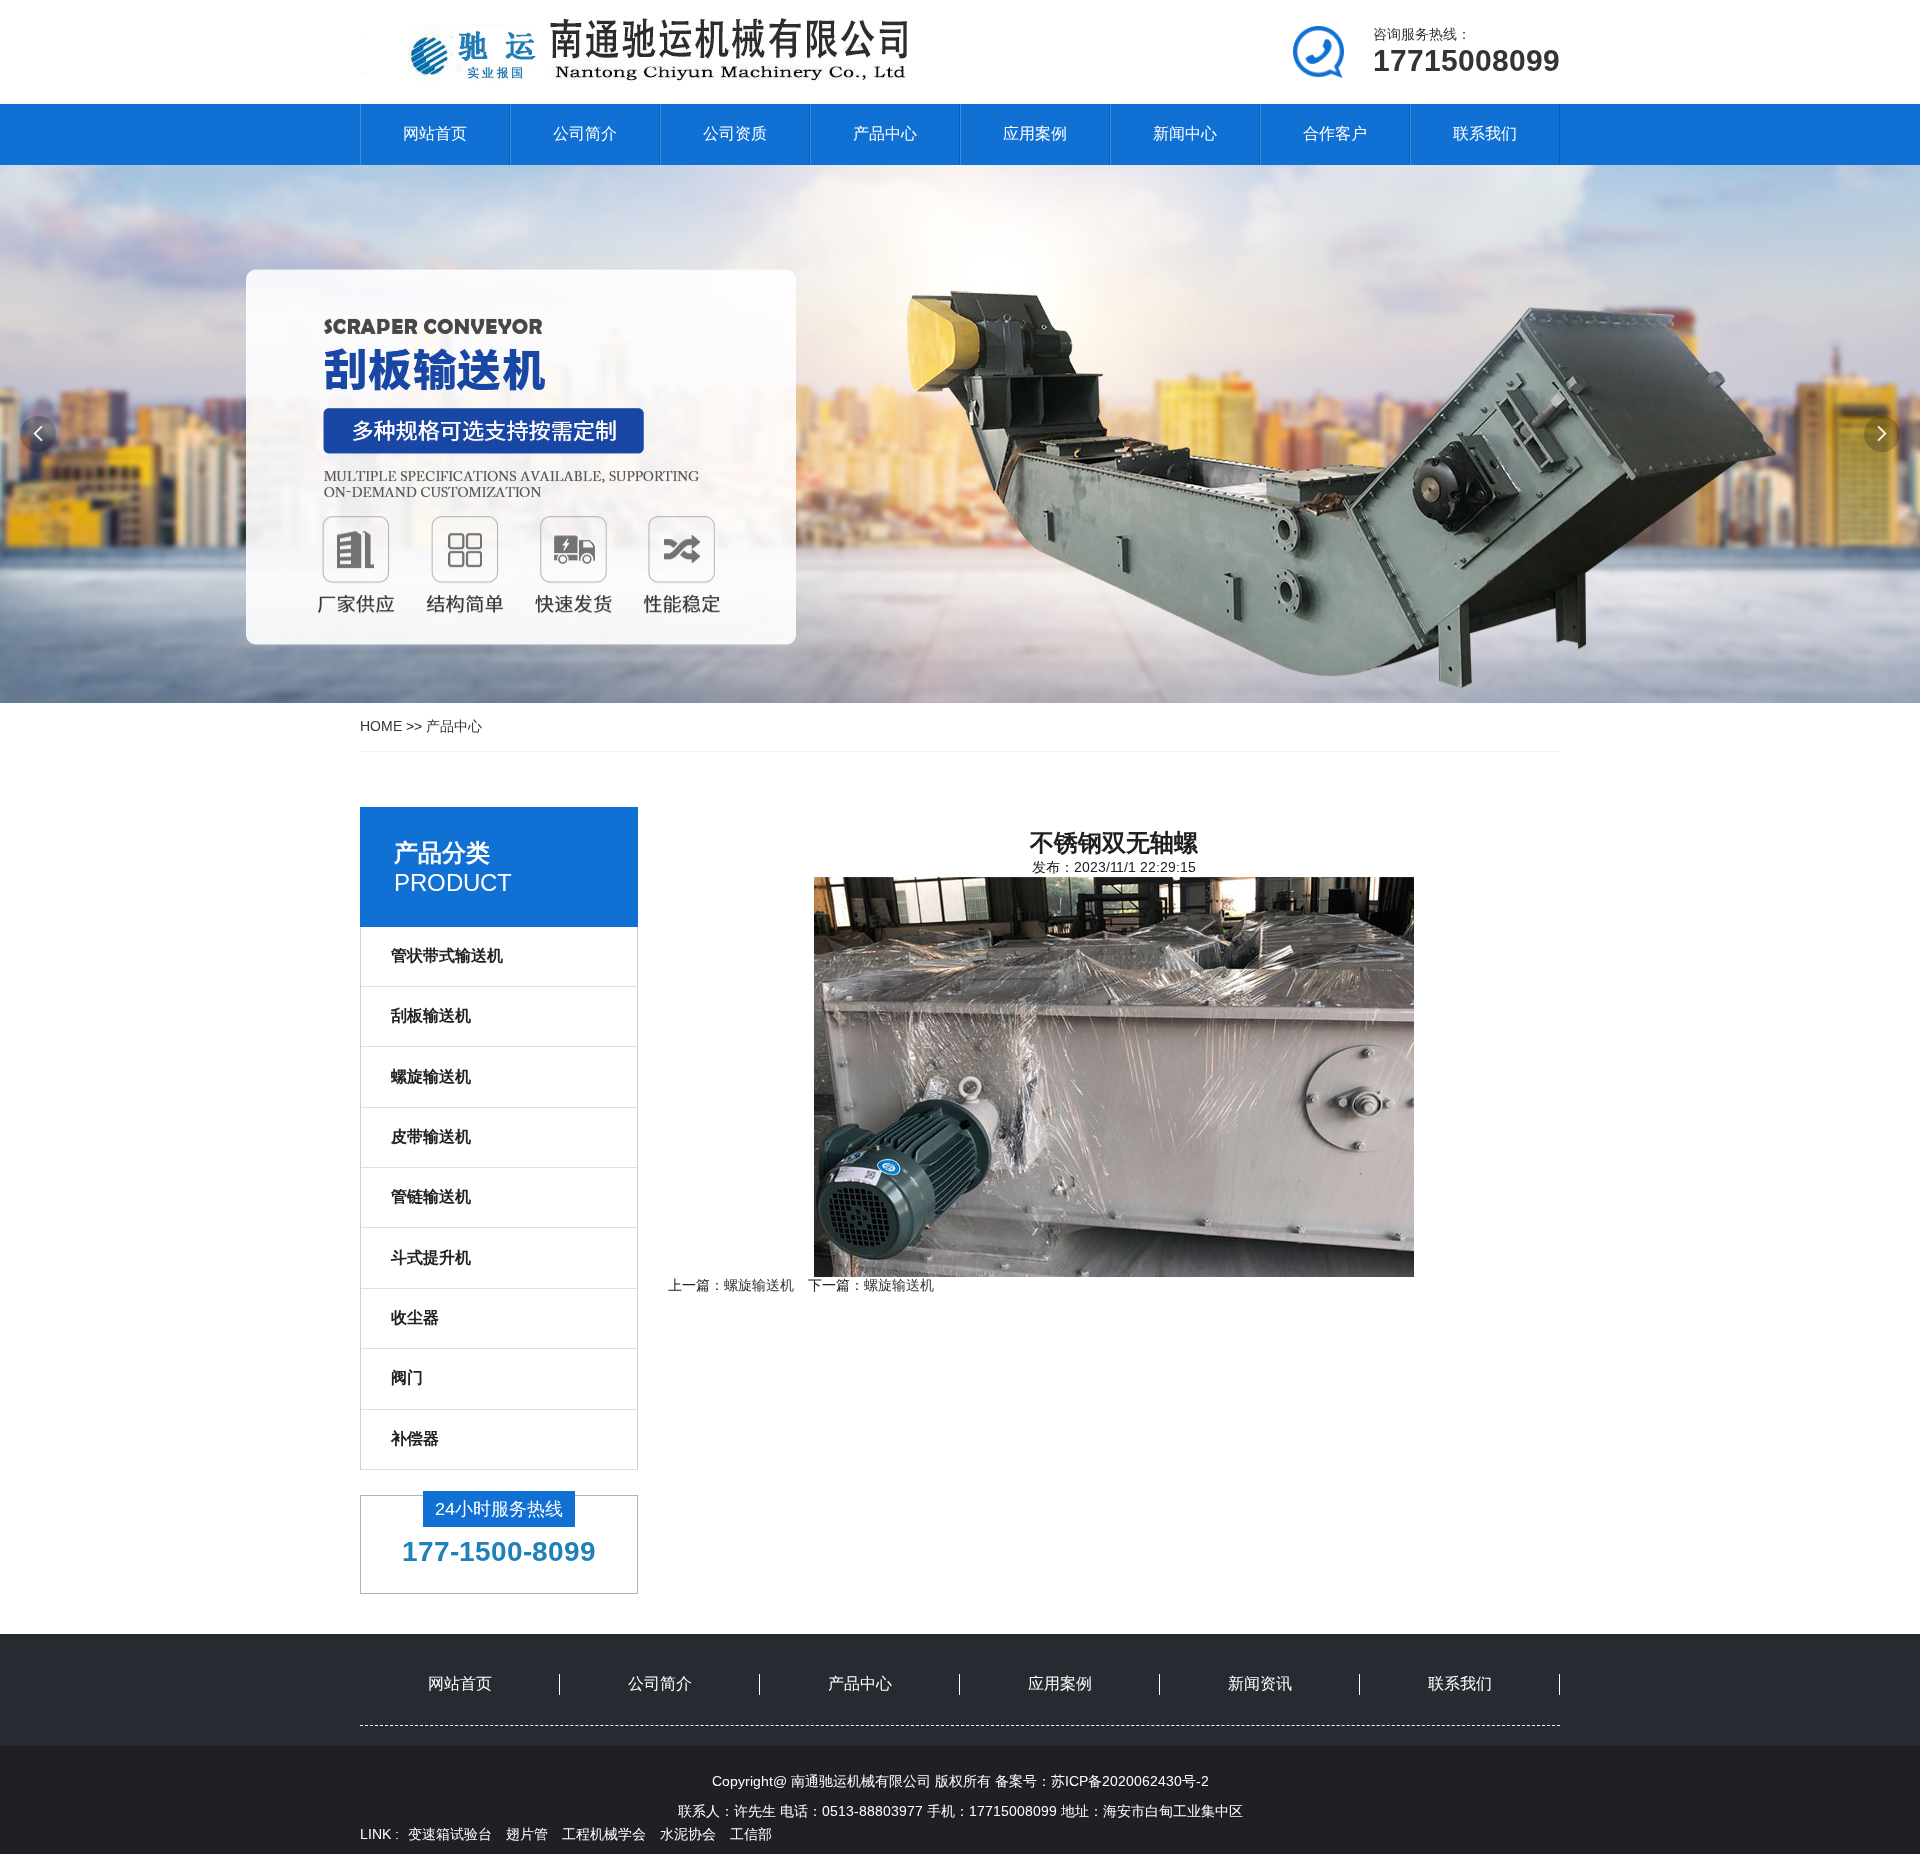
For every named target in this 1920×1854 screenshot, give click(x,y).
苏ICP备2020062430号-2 (1130, 1781)
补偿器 (415, 1438)
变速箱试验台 (450, 1834)
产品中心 (885, 133)
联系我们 (1485, 133)
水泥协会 (688, 1834)
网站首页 (435, 133)
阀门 (407, 1377)
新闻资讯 (1260, 1683)
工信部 (751, 1834)
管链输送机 (431, 1196)
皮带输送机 (431, 1136)
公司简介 (585, 133)
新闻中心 (1185, 133)
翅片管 (527, 1834)
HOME (381, 726)
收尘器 (415, 1317)
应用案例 (1035, 133)
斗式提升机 (431, 1257)
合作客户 (1335, 133)
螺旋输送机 (431, 1076)
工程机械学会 (604, 1834)
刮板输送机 (431, 1015)
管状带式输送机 (447, 955)
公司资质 (735, 133)
